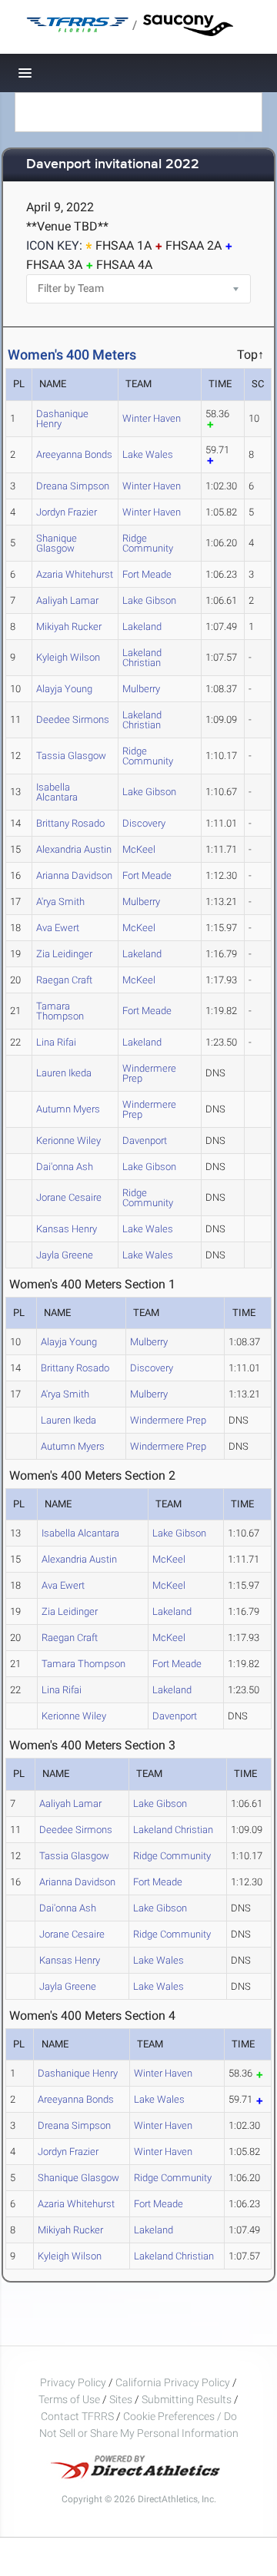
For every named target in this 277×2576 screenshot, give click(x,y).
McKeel (139, 849)
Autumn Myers (68, 1109)
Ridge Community (148, 543)
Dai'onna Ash (65, 1167)
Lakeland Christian (142, 658)
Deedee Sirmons (73, 719)
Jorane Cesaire (69, 1197)
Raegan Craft (64, 980)
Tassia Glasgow (71, 756)
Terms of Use (69, 2399)
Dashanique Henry (62, 419)
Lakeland (142, 627)
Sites (121, 2399)
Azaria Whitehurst (75, 574)
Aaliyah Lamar (67, 600)
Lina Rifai (56, 1042)
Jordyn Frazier (67, 512)
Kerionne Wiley (68, 1140)
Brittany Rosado (70, 823)
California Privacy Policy (173, 2382)
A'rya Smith (60, 902)
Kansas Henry (67, 1229)
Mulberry (141, 689)
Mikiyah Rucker (69, 627)
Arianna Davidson (74, 875)
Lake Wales (148, 454)
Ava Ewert (58, 928)
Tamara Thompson (60, 1011)
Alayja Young (64, 689)
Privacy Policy (73, 2382)
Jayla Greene (65, 1255)
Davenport (145, 1140)
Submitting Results (187, 2399)
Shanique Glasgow (57, 543)
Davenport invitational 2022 (113, 165)
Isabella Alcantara (57, 792)
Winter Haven (152, 418)
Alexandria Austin (74, 849)
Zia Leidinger (64, 954)
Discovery (144, 823)
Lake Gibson (149, 600)
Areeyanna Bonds (74, 454)
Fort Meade (147, 574)
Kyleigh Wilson (68, 657)
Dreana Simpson (73, 486)
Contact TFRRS (78, 2416)
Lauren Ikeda (64, 1073)
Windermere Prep (149, 1073)
